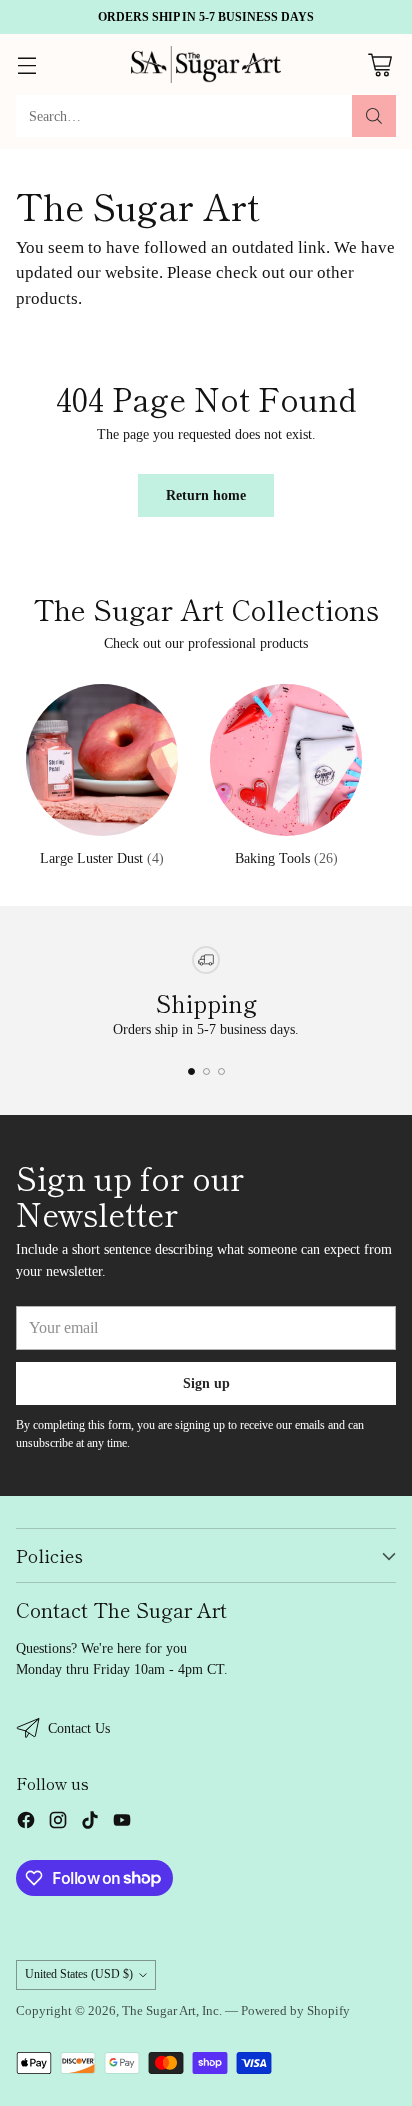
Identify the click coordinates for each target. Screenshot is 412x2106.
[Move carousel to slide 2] (206, 1071)
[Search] (374, 116)
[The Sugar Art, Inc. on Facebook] (26, 1823)
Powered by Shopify (295, 2011)
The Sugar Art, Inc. (172, 2011)
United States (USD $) (79, 1974)
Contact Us (79, 1728)
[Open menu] (26, 64)
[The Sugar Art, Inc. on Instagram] (58, 1823)
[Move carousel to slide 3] (221, 1071)
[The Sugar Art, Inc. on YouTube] (122, 1823)
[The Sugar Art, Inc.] (206, 64)
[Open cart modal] (379, 64)
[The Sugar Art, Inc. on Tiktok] (90, 1823)
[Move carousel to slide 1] (191, 1071)
